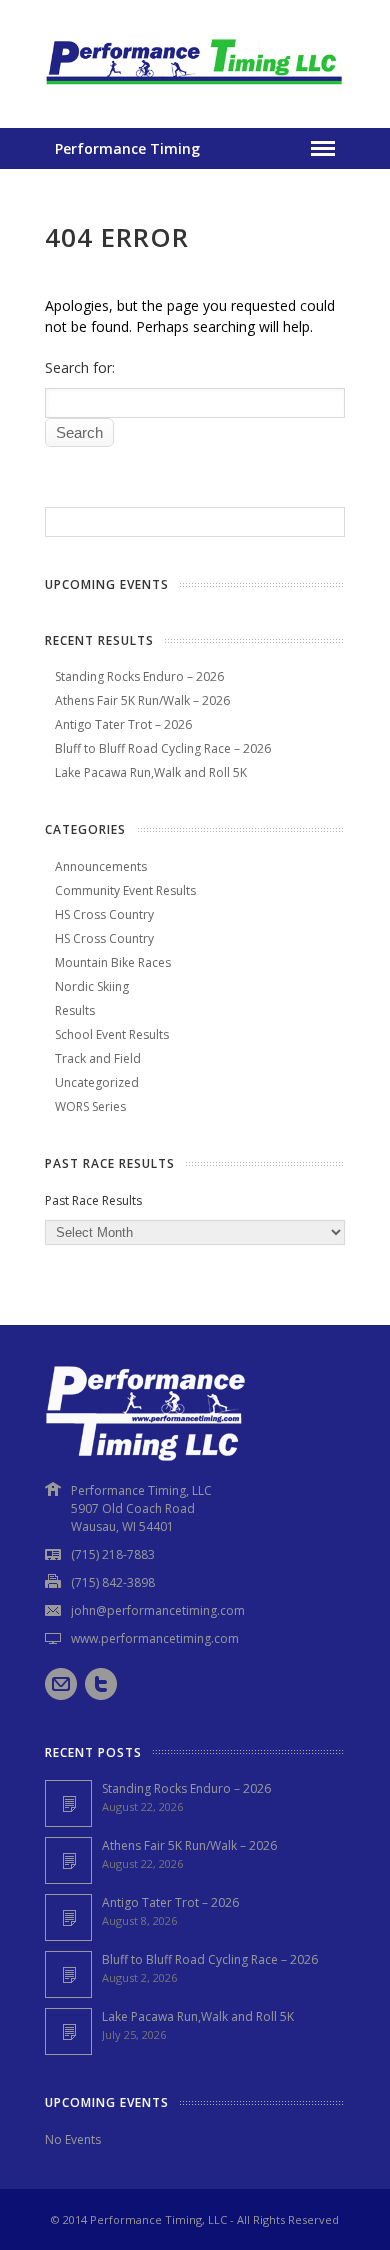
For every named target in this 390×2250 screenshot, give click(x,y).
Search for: (80, 367)
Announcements (101, 866)
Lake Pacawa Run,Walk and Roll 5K (151, 772)
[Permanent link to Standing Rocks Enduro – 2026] (68, 1803)
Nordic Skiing (92, 986)
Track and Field (98, 1058)
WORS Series (90, 1106)
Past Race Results (93, 1200)
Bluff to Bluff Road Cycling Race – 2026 (163, 748)
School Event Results (112, 1034)
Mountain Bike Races (113, 962)
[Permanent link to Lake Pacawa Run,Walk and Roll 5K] (68, 2031)
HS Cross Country (104, 914)
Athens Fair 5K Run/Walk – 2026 (142, 700)
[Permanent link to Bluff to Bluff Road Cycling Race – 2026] (68, 1974)
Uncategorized (97, 1082)
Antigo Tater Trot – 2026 (123, 724)
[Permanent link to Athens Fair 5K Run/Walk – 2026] (68, 1860)
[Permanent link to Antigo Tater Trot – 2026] (68, 1917)
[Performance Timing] (195, 87)
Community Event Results (125, 890)
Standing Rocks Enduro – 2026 (139, 676)
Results (75, 1010)
